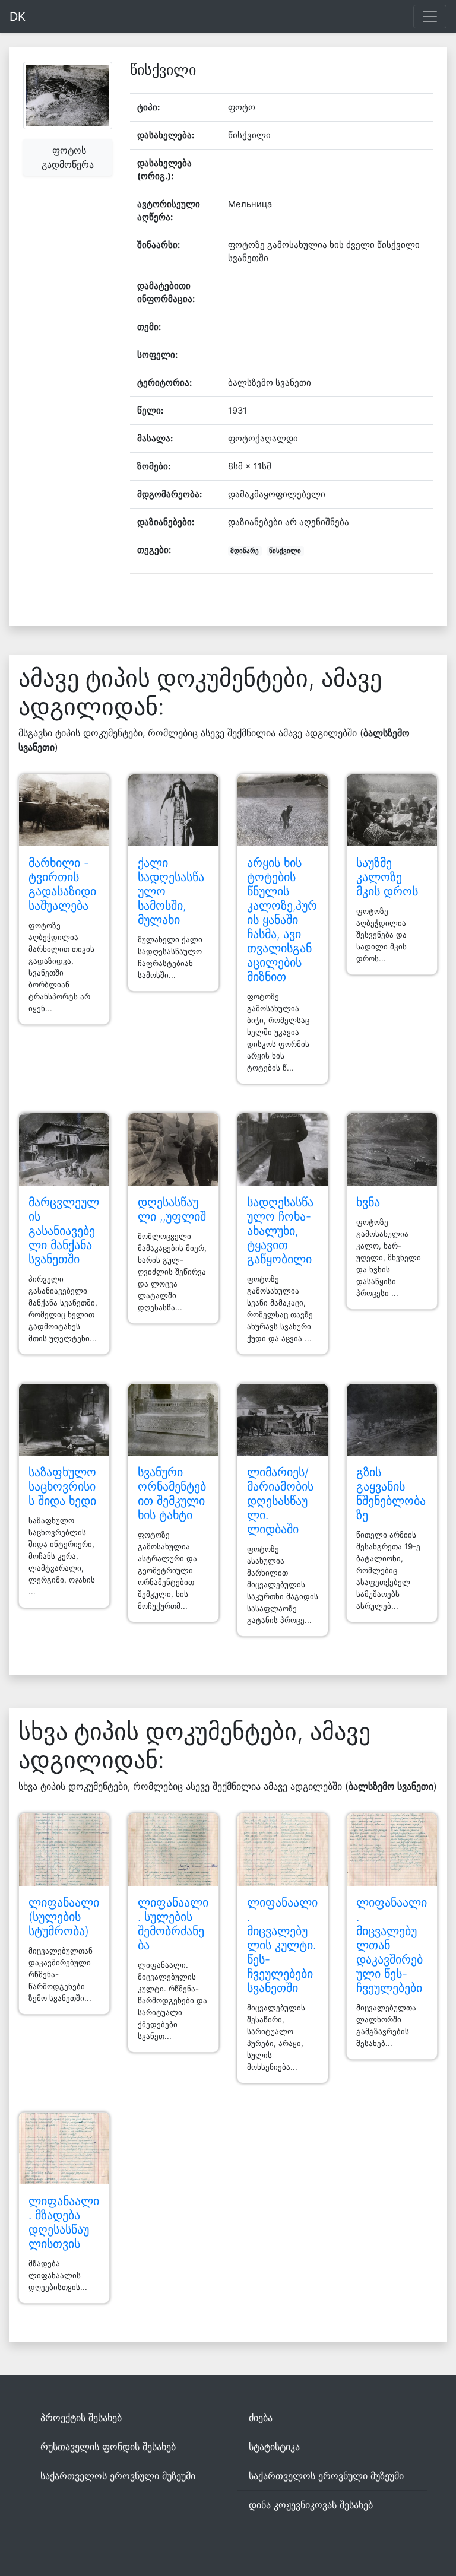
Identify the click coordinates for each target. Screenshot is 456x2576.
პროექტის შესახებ (81, 2418)
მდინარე (245, 551)
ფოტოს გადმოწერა (68, 157)
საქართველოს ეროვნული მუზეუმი (118, 2476)
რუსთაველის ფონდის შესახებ (108, 2447)
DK (18, 17)
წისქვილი (285, 551)
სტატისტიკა (274, 2447)
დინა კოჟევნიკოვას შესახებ (311, 2505)
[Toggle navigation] (430, 17)
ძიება (261, 2418)
